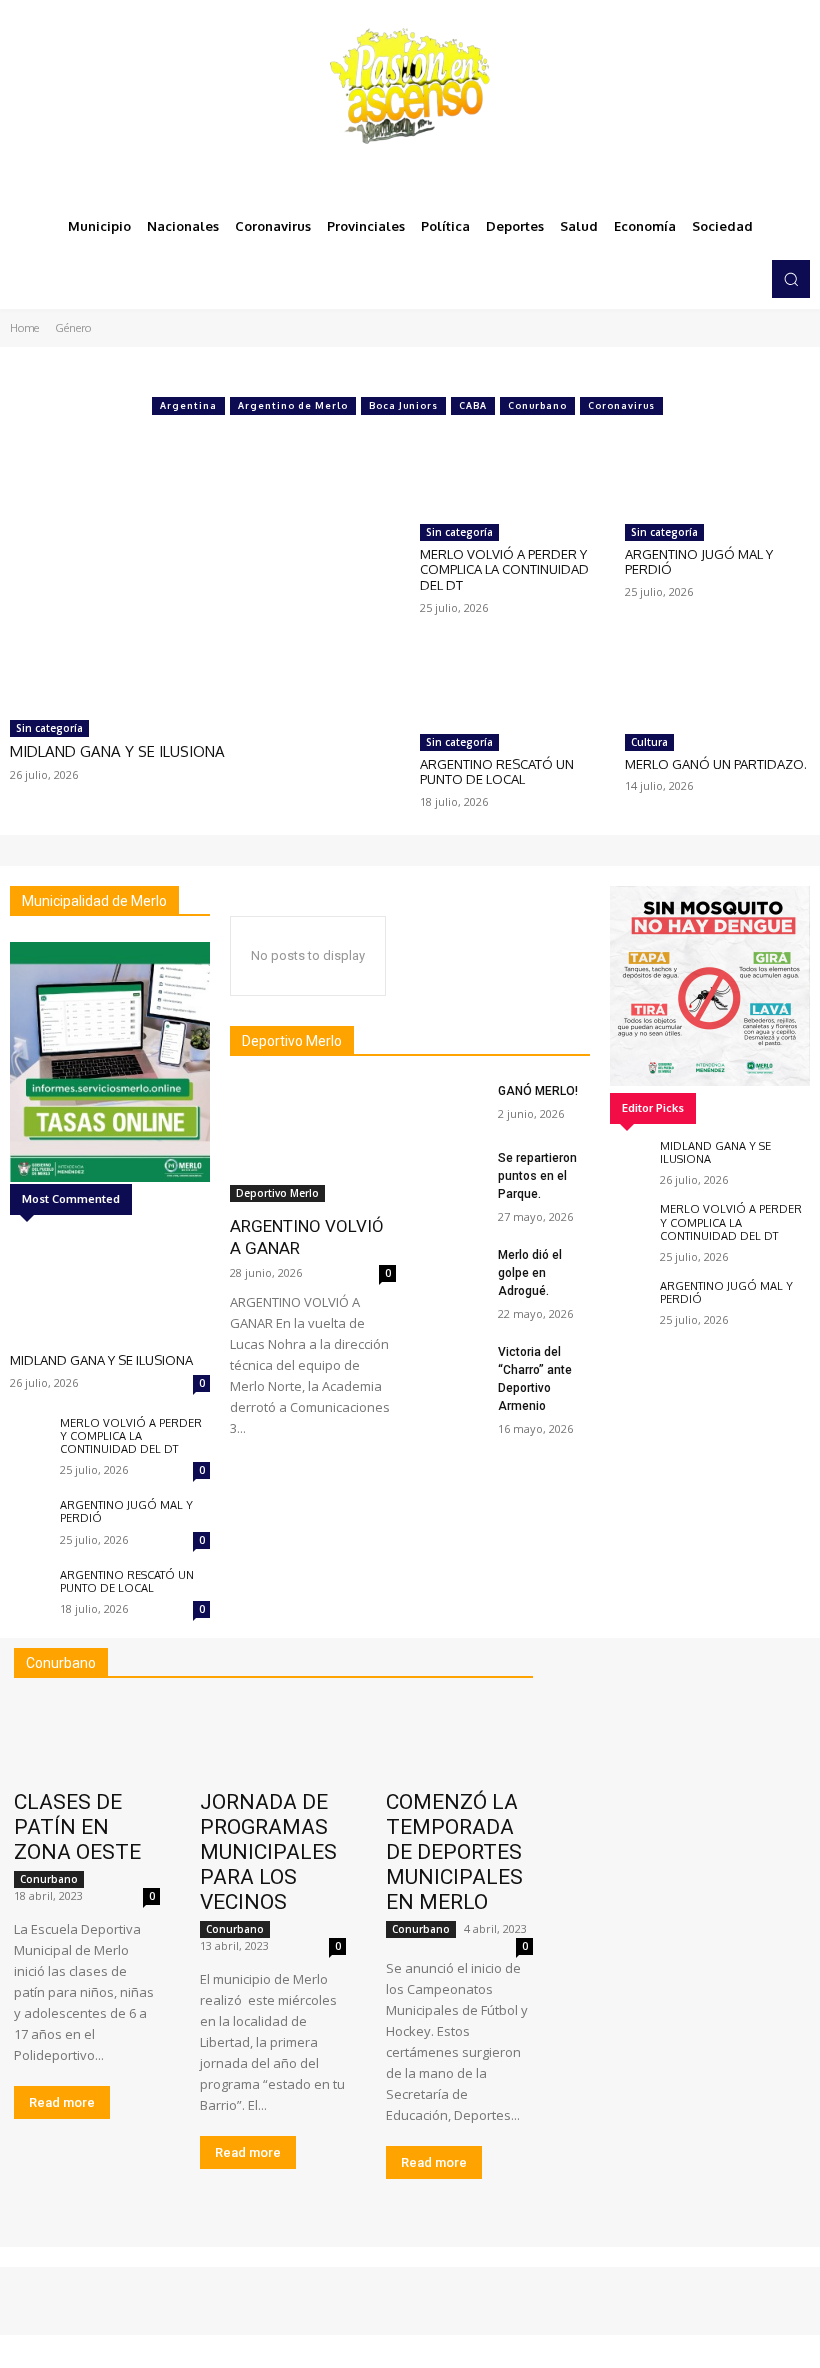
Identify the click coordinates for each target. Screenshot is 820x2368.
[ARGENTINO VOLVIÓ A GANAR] (313, 1142)
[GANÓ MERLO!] (453, 1102)
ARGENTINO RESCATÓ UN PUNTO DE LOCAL (497, 772)
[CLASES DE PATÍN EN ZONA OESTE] (87, 1740)
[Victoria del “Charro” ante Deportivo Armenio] (453, 1363)
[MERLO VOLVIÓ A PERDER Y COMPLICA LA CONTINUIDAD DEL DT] (512, 472)
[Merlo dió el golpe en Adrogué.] (453, 1266)
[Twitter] (720, 279)
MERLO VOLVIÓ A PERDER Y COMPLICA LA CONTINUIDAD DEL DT (504, 569)
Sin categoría (49, 728)
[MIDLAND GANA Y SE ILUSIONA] (205, 567)
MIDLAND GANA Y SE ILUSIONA (117, 751)
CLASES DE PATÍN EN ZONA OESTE (77, 1827)
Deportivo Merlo (277, 1193)
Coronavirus (621, 405)
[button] (791, 279)
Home (24, 328)
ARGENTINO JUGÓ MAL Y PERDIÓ (699, 562)
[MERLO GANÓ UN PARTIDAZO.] (717, 682)
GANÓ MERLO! (538, 1091)
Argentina (188, 405)
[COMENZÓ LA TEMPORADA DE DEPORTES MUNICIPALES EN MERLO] (459, 1740)
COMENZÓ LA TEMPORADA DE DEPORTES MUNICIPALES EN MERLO (454, 1852)
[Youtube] (748, 279)
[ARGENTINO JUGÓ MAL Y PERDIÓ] (717, 472)
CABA (473, 405)
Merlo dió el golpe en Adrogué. (530, 1273)
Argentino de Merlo (293, 405)
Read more (62, 2102)
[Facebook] (664, 279)
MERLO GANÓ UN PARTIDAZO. (716, 764)
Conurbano (537, 405)
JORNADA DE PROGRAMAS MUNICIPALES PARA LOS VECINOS (268, 1852)
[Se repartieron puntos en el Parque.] (453, 1169)
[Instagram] (692, 279)
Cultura (649, 742)
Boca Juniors (403, 405)
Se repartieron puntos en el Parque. (537, 1176)
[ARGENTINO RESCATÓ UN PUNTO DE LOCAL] (512, 682)
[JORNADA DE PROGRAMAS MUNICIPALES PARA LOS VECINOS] (273, 1740)
